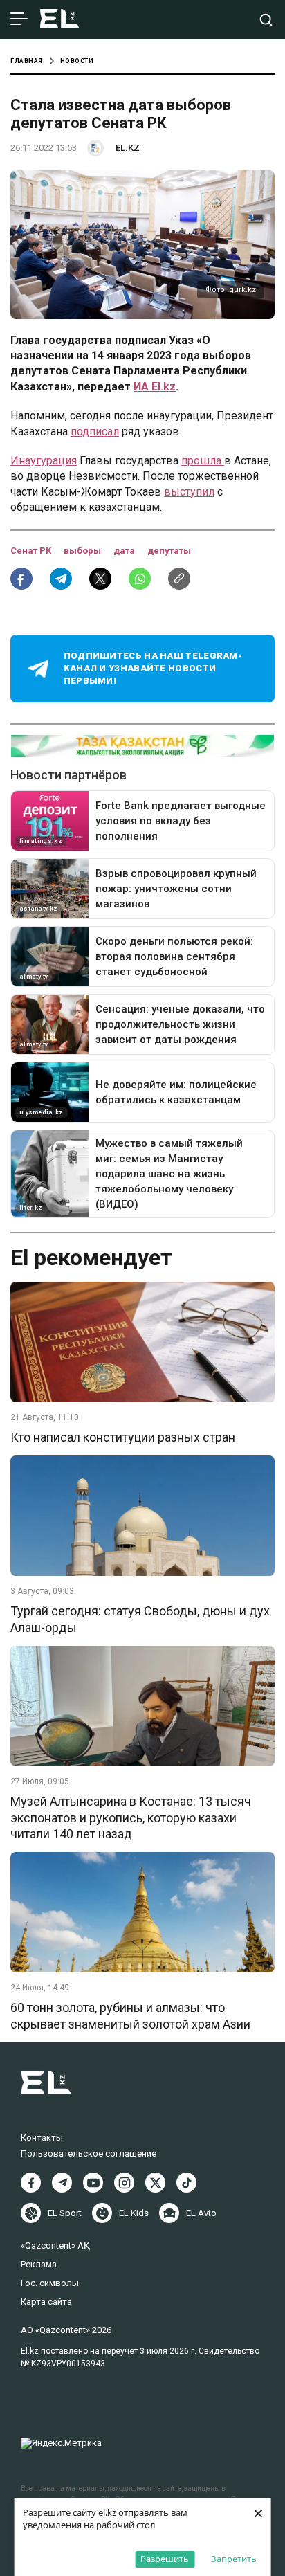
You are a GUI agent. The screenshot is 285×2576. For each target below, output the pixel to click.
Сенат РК (32, 551)
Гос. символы (50, 2283)
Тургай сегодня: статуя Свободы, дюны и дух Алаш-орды (140, 1619)
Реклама (39, 2264)
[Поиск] (266, 20)
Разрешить (165, 2559)
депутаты (169, 551)
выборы (83, 551)
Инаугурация (44, 461)
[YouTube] (93, 2183)
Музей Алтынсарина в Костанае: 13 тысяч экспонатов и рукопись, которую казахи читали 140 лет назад (131, 1817)
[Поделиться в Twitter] (100, 579)
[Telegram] (62, 2183)
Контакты (42, 2138)
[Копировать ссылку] (179, 579)
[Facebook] (31, 2183)
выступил (189, 492)
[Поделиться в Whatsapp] (140, 579)
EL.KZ (128, 148)
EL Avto (201, 2213)
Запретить (234, 2559)
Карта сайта (46, 2302)
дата (125, 551)
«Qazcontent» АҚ (55, 2246)
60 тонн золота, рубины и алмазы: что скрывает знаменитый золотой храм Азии (130, 2015)
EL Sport (65, 2213)
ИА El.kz (155, 387)
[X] (155, 2183)
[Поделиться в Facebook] (21, 579)
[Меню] (19, 19)
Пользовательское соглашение (89, 2153)
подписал (95, 432)
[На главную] (59, 20)
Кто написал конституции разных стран (123, 1437)
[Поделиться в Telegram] (61, 579)
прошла (203, 461)
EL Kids (134, 2213)
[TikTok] (186, 2183)
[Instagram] (124, 2183)
